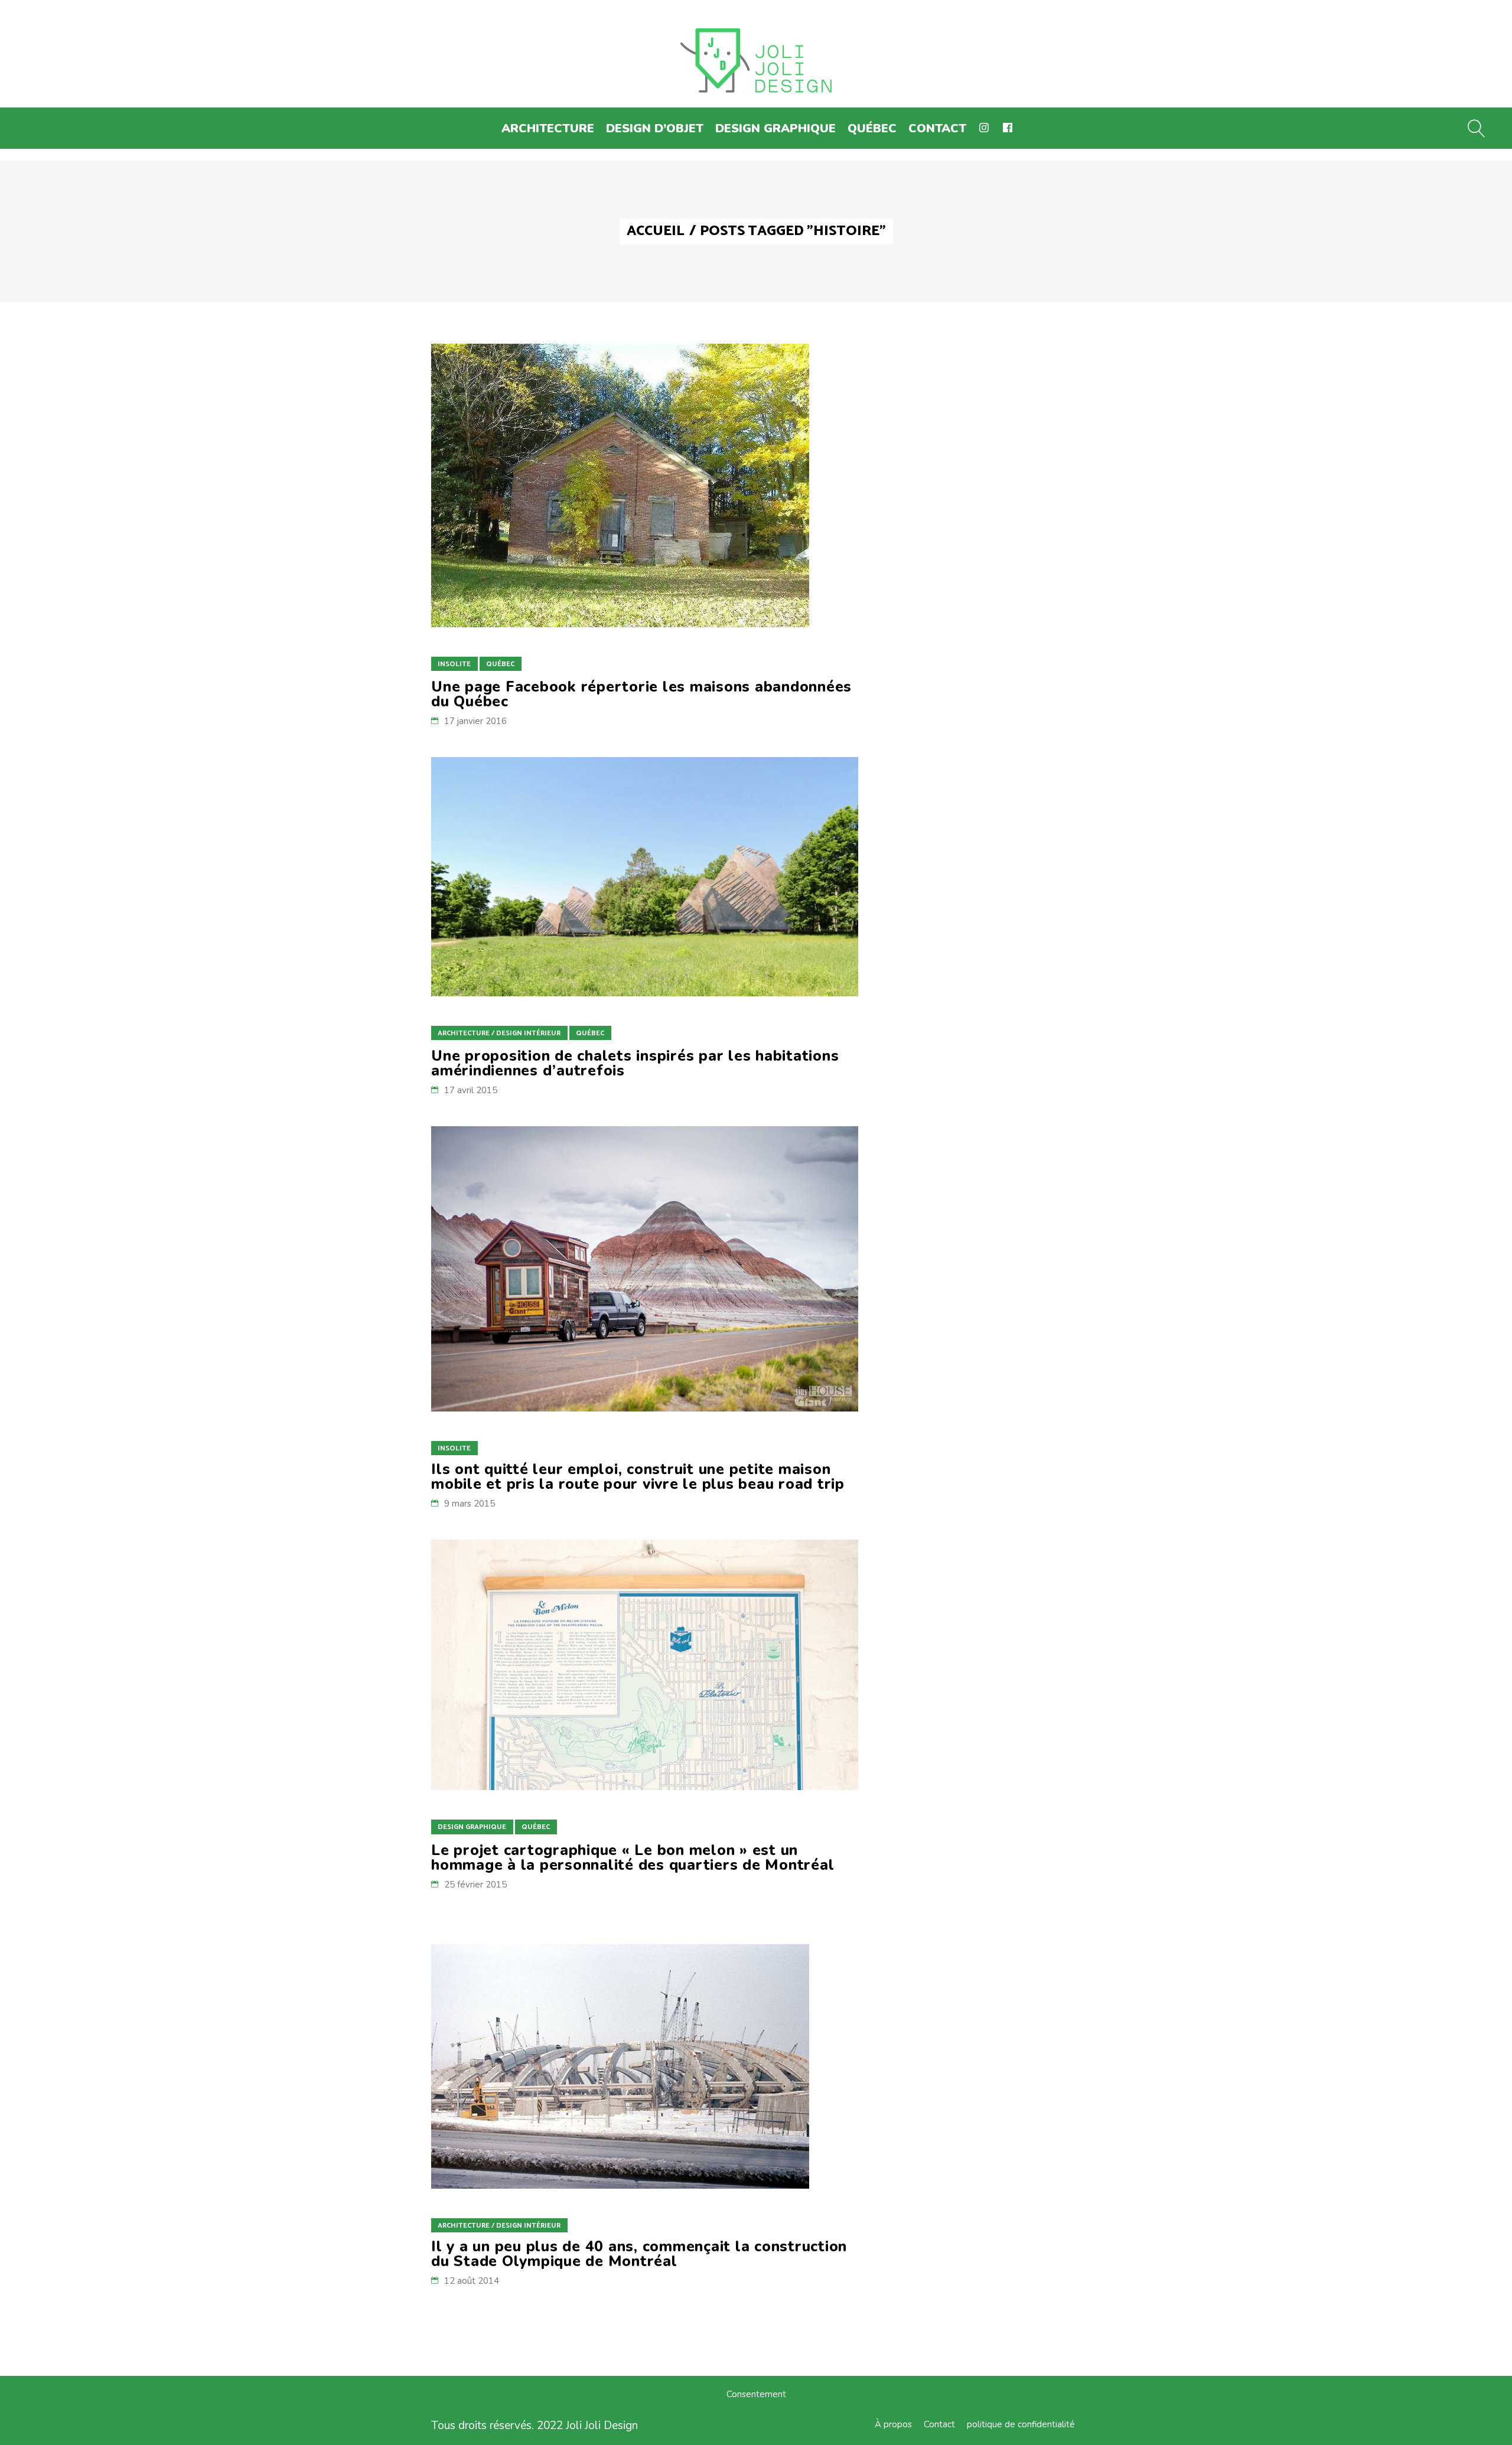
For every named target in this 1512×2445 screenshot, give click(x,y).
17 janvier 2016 (475, 721)
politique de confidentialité (1021, 2424)
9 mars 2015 (470, 1504)
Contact (939, 2424)
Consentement (756, 2394)
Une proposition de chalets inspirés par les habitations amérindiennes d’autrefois (635, 1063)
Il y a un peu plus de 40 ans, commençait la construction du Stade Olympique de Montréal (639, 2254)
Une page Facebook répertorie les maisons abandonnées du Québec (641, 694)
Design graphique (472, 1827)
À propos (893, 2424)
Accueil (656, 232)
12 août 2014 (472, 2281)
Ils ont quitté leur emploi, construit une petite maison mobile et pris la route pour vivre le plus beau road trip (638, 1477)
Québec (500, 664)
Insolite (454, 664)
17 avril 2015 (471, 1090)
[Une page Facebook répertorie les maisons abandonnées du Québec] (620, 485)
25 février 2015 (475, 1885)
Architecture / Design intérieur (499, 1033)
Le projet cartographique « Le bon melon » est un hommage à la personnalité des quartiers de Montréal (633, 1858)
